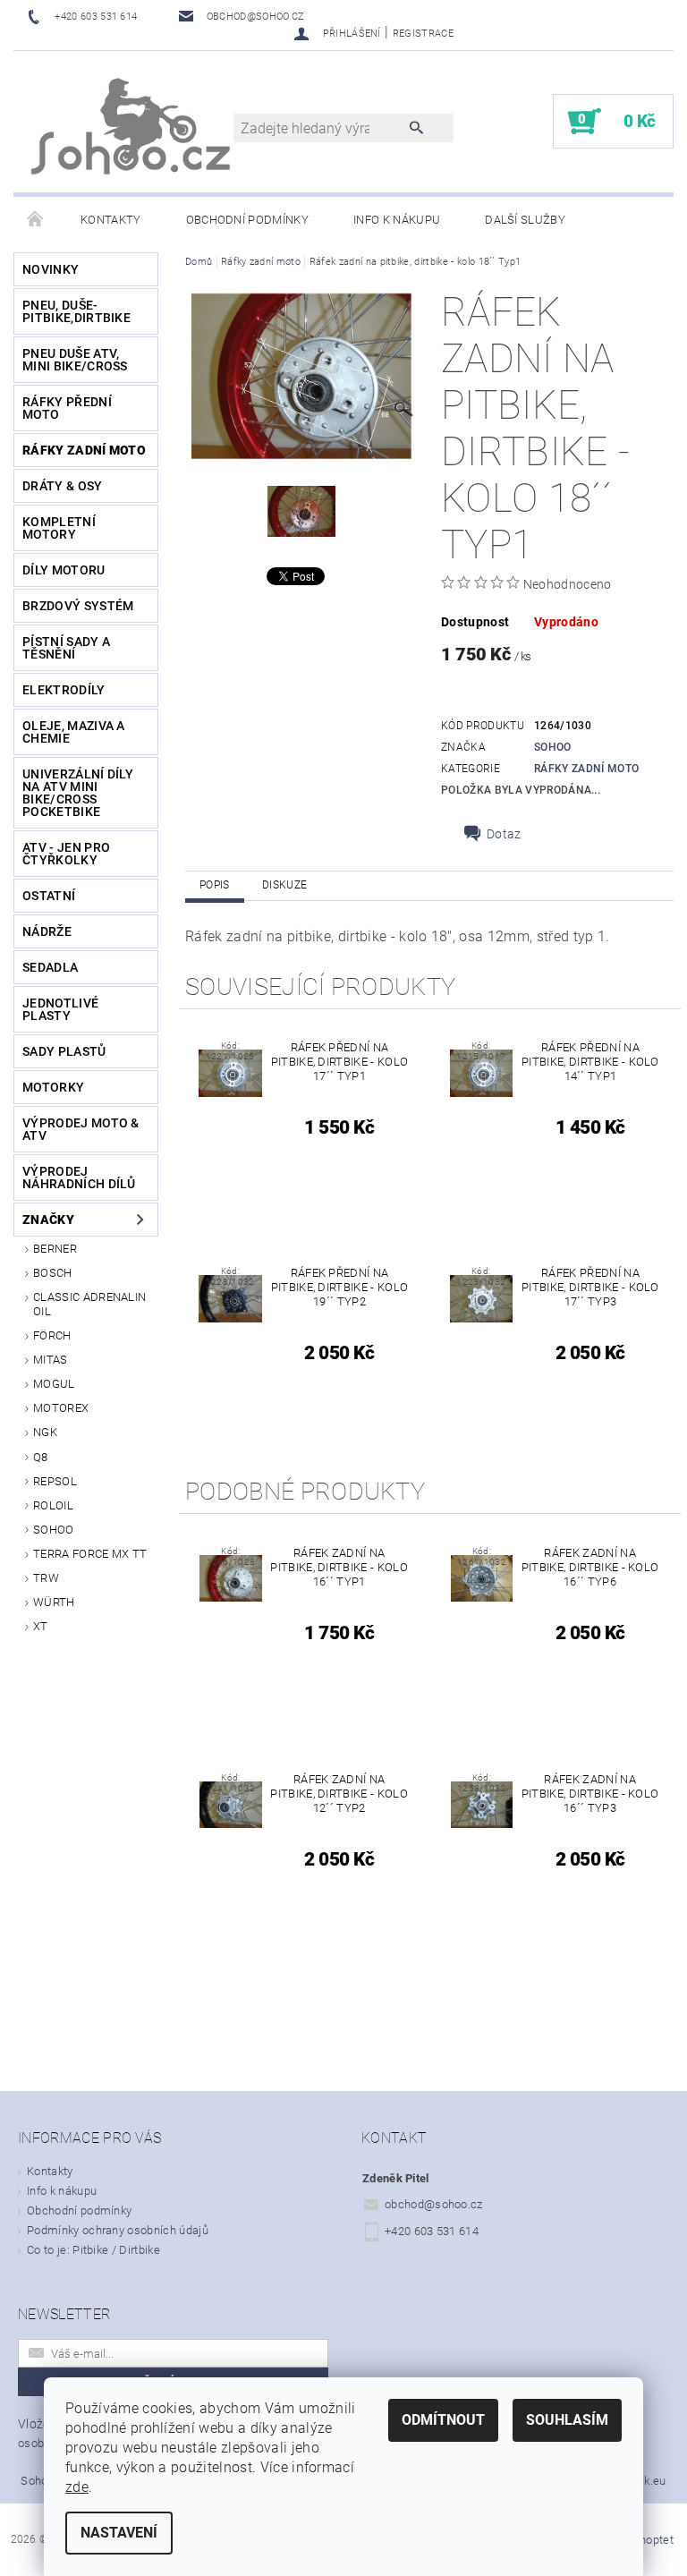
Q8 (41, 1457)
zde (77, 2487)
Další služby (525, 220)
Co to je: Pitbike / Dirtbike (93, 2250)
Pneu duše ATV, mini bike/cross (75, 360)
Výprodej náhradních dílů (79, 1177)
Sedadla (50, 967)
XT (41, 1626)
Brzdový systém (78, 606)
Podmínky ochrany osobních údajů (118, 2230)
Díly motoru (64, 570)
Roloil (53, 1505)
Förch (52, 1335)
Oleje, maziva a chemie (74, 732)
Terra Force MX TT (90, 1554)
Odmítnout (443, 2420)
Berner (55, 1249)
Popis (215, 885)
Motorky (53, 1087)
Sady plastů (64, 1051)
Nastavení (119, 2533)
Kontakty (111, 220)
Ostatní (49, 896)
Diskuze (284, 885)
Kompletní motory (59, 528)
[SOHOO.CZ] (132, 131)
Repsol (55, 1481)
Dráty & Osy (63, 486)
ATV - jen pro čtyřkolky (66, 854)
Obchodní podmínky (247, 220)
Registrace (423, 34)
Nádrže (47, 931)
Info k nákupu (397, 220)
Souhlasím (567, 2420)
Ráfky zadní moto (84, 450)
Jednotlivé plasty (60, 1009)
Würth (54, 1602)
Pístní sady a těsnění (66, 648)
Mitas (51, 1360)
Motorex (61, 1408)
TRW (46, 1578)
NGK (45, 1432)
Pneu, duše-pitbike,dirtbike (76, 311)
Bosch (53, 1273)
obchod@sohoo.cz (434, 2204)
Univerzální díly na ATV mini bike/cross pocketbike (78, 793)
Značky (48, 1220)
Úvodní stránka (36, 220)
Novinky (51, 269)
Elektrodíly (64, 690)
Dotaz (504, 834)
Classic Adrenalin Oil (89, 1304)
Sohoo (54, 1530)
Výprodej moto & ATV (81, 1129)
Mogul (54, 1384)
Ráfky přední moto (67, 408)
